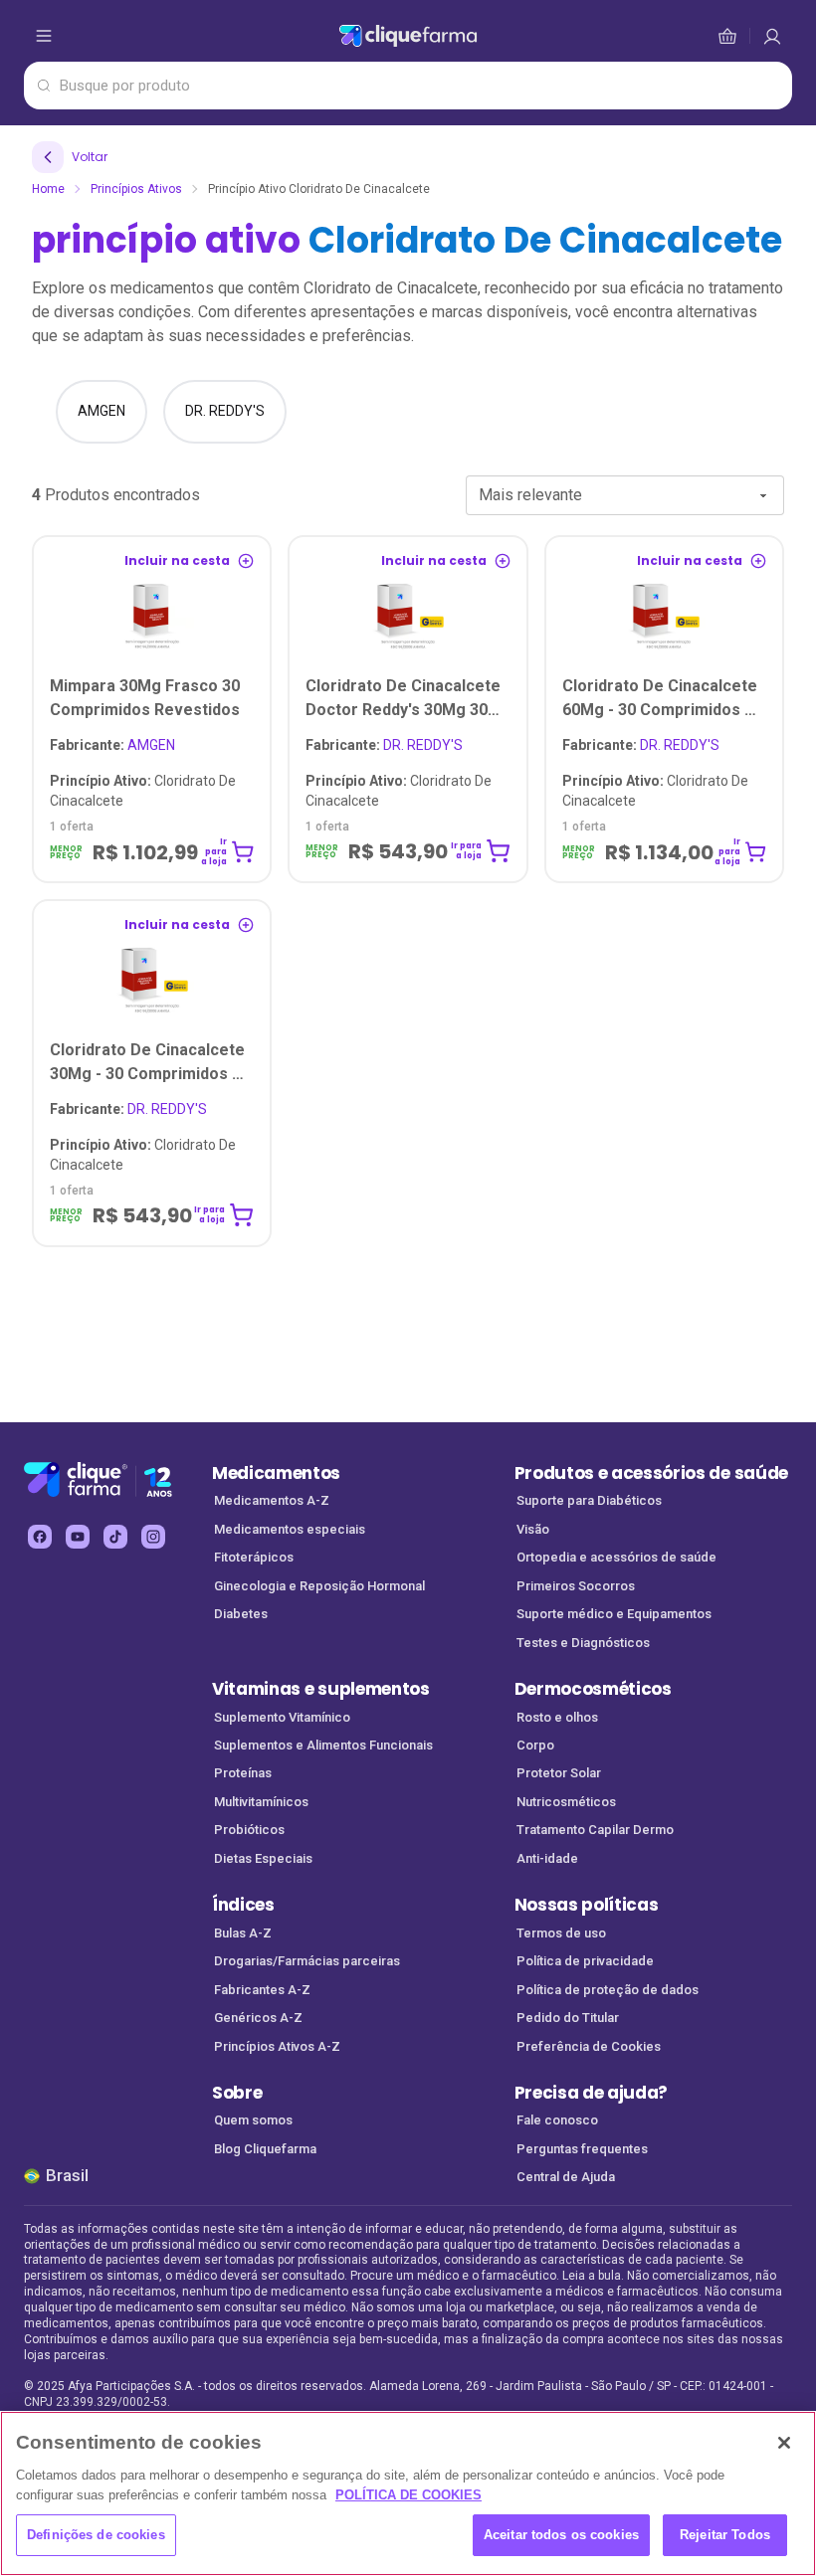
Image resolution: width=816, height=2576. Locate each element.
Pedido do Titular (568, 2018)
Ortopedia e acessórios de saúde (616, 1557)
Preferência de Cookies (589, 2046)
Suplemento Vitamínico (282, 1717)
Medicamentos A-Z (272, 1500)
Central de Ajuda (566, 2177)
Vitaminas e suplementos (321, 1689)
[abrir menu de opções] (44, 36)
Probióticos (249, 1830)
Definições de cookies (96, 2535)
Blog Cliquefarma (265, 2149)
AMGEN (112, 745)
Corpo (535, 1745)
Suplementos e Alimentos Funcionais (323, 1745)
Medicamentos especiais (290, 1529)
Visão (533, 1529)
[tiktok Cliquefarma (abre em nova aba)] (115, 1537)
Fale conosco (557, 2120)
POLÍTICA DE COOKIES (408, 2495)
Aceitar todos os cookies (561, 2535)
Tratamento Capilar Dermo (595, 1830)
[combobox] (625, 495)
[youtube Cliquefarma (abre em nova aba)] (78, 1537)
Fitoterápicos (254, 1557)
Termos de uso (561, 1933)
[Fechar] (784, 2443)
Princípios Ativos (136, 189)
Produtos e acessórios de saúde (651, 1473)
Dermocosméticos (593, 1689)
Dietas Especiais (263, 1858)
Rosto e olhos (557, 1717)
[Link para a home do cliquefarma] (408, 36)
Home (48, 189)
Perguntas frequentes (582, 2149)
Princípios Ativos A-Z (277, 2046)
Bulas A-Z (243, 1933)
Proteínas (243, 1773)
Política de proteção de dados (608, 1990)
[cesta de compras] (772, 36)
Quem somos (253, 2120)
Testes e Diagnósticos (583, 1643)
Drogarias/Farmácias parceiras (307, 1961)
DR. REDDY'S (384, 745)
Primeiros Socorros (576, 1586)
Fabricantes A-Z (262, 1990)
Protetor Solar (559, 1773)
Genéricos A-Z (258, 2018)
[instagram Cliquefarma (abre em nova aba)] (153, 1537)
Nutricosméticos (566, 1802)
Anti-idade (547, 1858)
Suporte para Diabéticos (589, 1500)
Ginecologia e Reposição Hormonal (319, 1586)
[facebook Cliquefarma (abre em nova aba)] (40, 1537)
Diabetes (241, 1614)
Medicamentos (276, 1473)
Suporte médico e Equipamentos (614, 1614)
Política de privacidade (585, 1961)
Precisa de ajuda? (592, 2093)
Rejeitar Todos (725, 2535)
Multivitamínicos (261, 1802)
